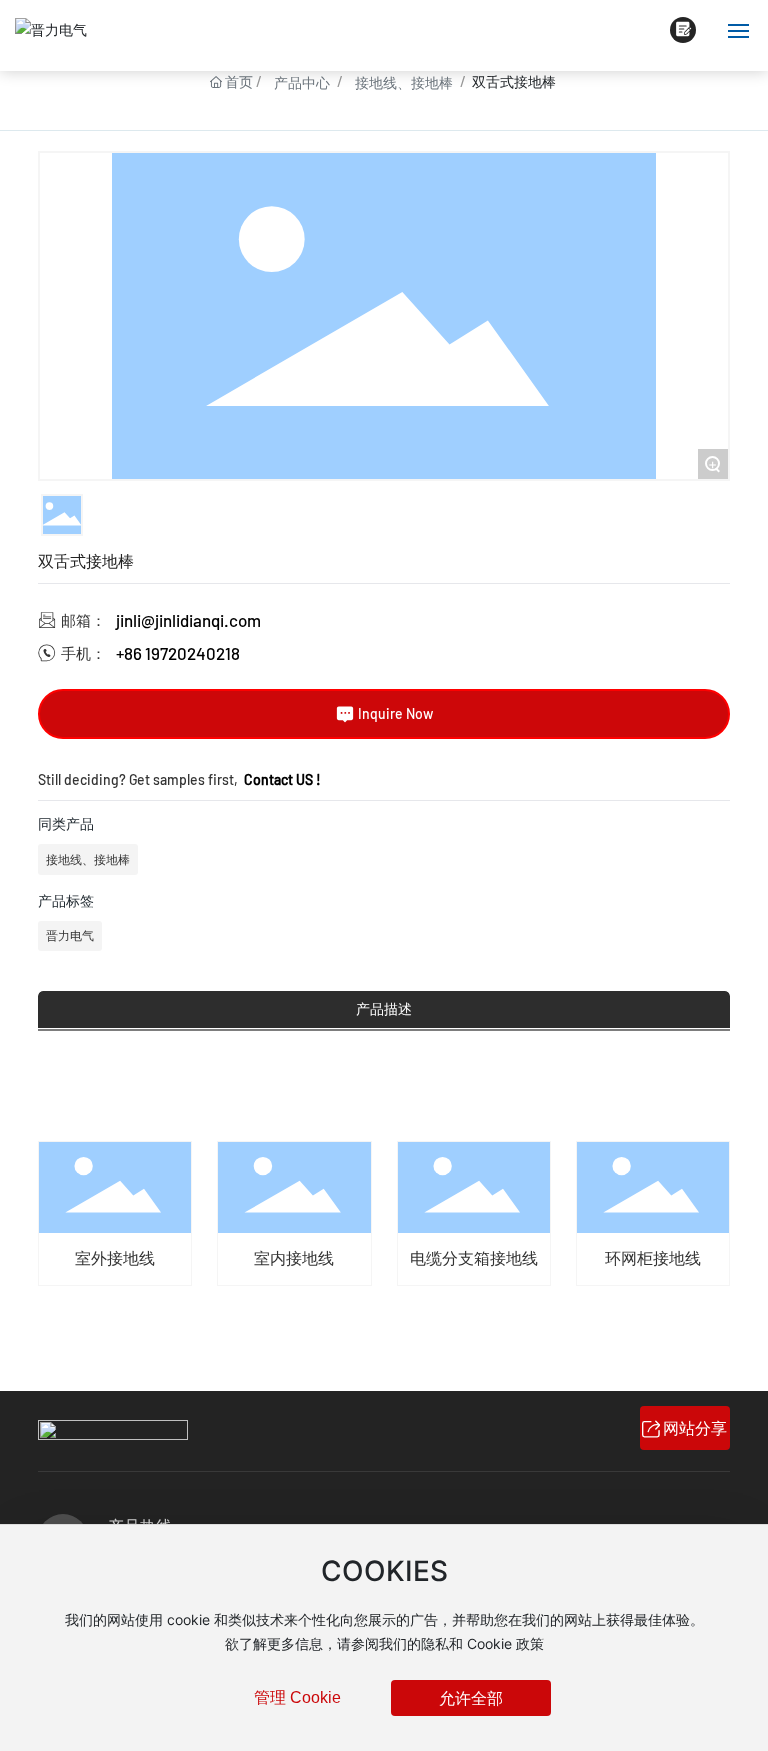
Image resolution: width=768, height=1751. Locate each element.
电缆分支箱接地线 (474, 1257)
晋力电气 (70, 936)
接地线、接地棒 (404, 82)
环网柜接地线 (653, 1257)
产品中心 (302, 82)
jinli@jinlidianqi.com (188, 620)
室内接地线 (294, 1257)
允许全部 (471, 1697)
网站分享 (695, 1427)
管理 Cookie (297, 1697)
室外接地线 (115, 1257)
